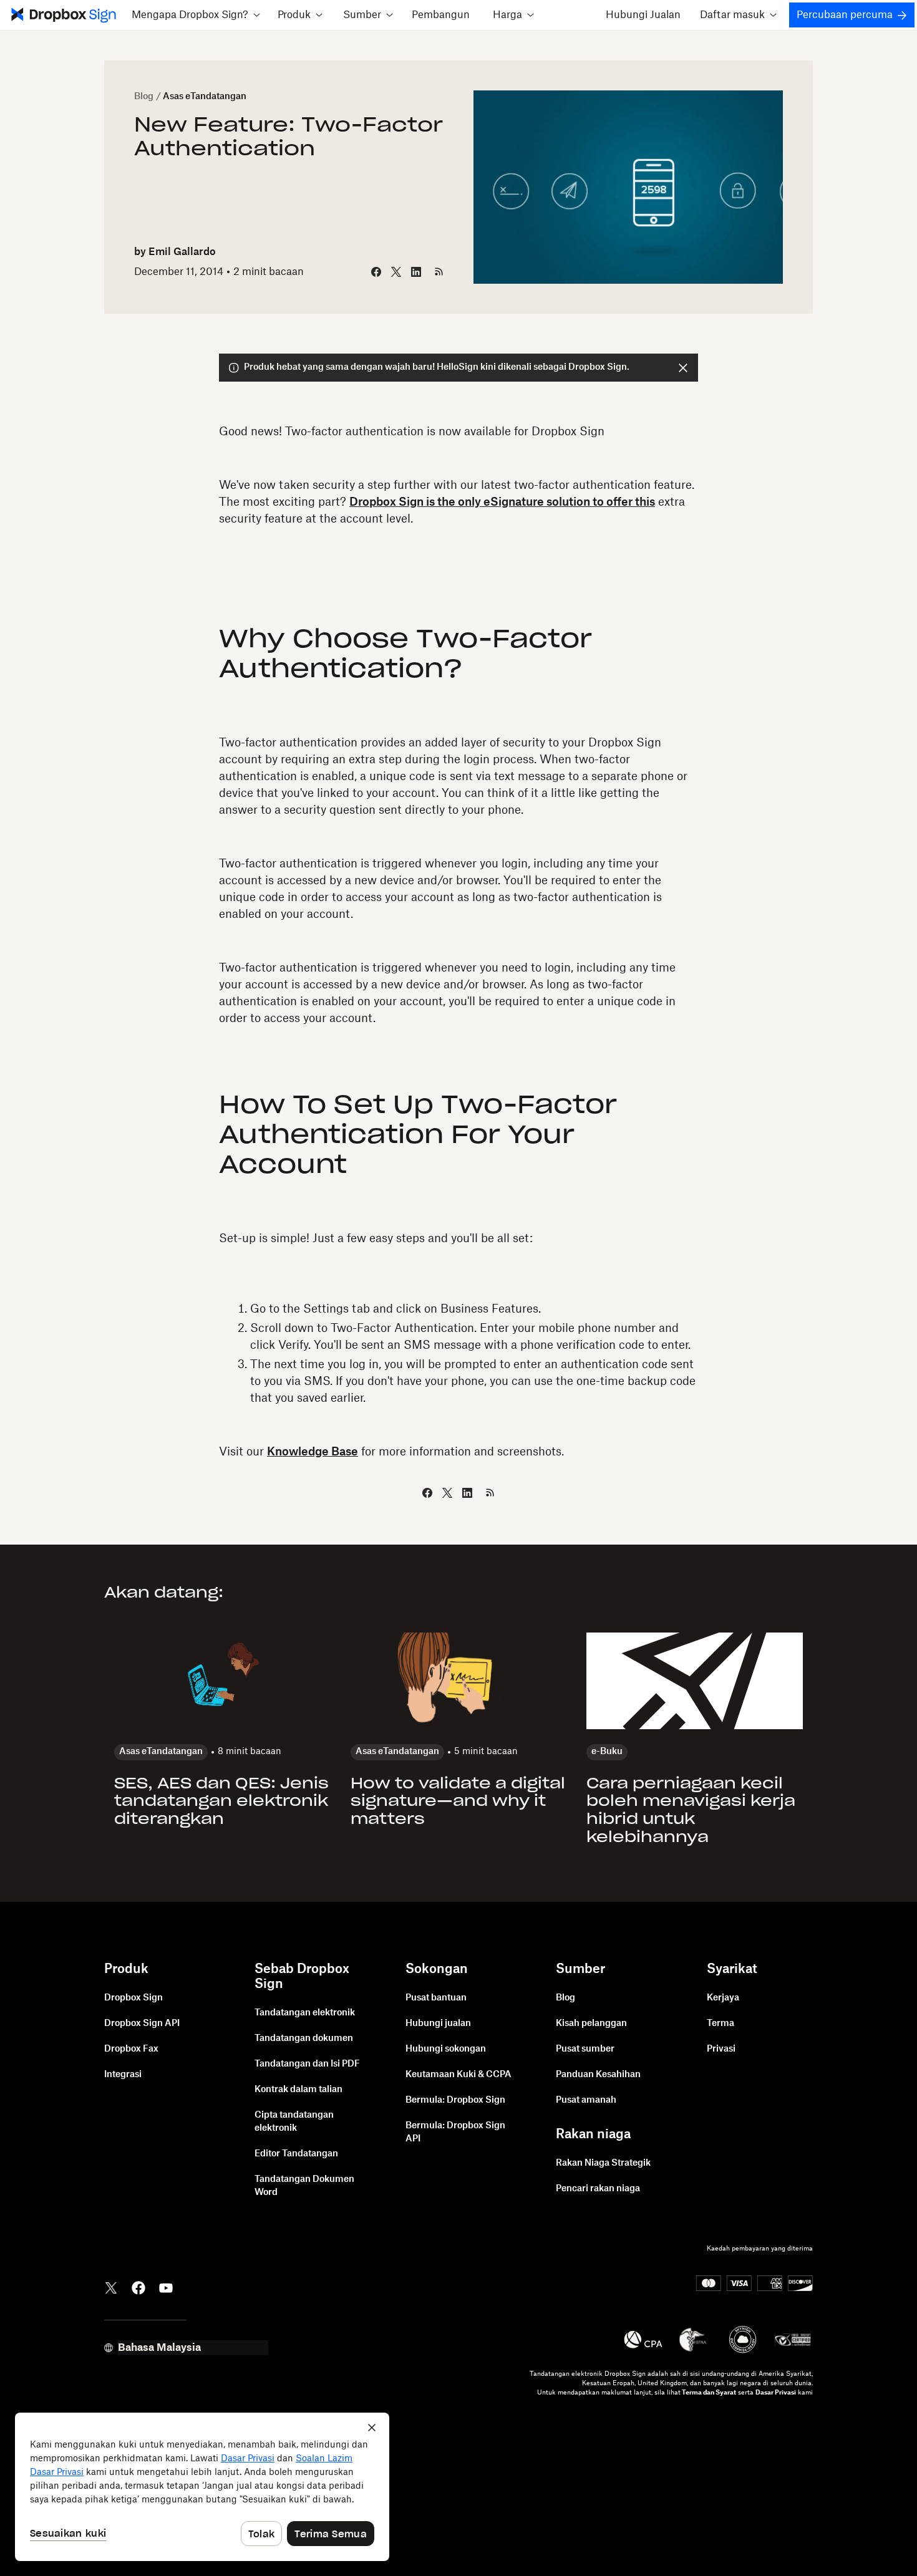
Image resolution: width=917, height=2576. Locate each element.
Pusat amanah (586, 2100)
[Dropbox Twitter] (111, 2287)
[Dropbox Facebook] (138, 2287)
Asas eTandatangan (205, 97)
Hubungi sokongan (446, 2049)
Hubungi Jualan (643, 15)
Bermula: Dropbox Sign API (455, 2132)
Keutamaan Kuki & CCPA (458, 2075)
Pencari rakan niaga (598, 2189)
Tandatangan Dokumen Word (304, 2186)
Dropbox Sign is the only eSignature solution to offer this (502, 502)
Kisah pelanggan (591, 2024)
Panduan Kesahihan (598, 2075)
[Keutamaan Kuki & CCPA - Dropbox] (202, 2487)
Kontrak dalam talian (298, 2090)
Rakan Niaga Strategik (603, 2163)
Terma (720, 2024)
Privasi (721, 2049)
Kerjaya (723, 1998)
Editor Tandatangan (296, 2154)
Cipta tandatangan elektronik (294, 2122)
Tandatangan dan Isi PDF (307, 2064)
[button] (196, 15)
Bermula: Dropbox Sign (455, 2100)
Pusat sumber (585, 2049)
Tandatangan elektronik (305, 2013)
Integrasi (123, 2075)
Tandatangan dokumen (304, 2038)
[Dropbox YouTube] (166, 2287)
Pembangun (441, 15)
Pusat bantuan (436, 1998)
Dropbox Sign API (142, 2024)
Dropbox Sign (133, 1998)
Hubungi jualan (438, 2024)
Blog (144, 97)
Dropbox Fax (131, 2049)
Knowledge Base (313, 1452)
